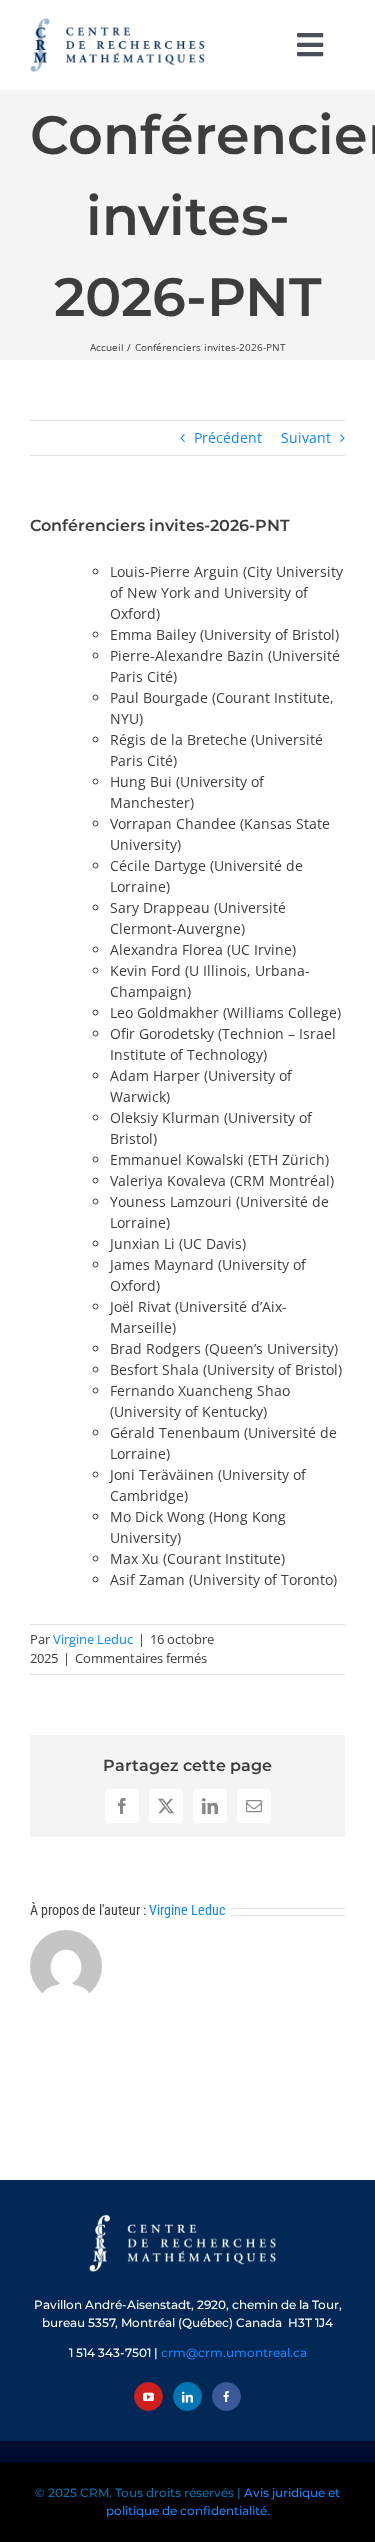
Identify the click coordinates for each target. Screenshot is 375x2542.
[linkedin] (187, 2396)
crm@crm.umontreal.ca (234, 2352)
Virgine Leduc (93, 1639)
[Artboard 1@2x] (188, 2216)
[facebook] (226, 2396)
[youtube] (148, 2396)
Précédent (228, 437)
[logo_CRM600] (120, 22)
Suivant (306, 437)
